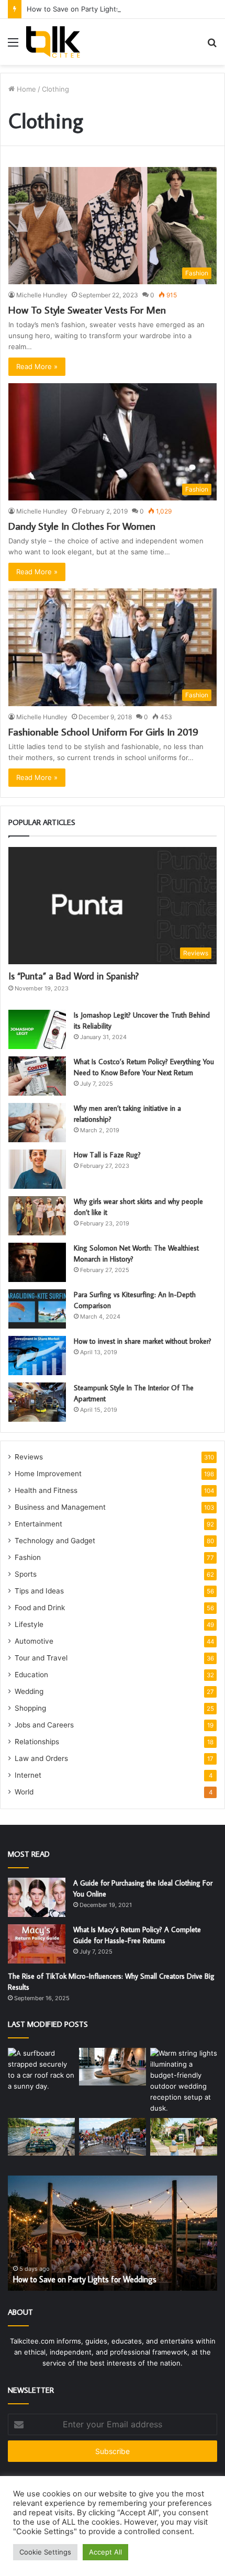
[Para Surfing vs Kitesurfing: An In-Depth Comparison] (37, 1309)
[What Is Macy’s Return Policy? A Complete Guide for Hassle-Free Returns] (37, 1944)
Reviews (29, 1457)
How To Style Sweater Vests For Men (87, 309)
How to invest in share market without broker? (143, 1341)
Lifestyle (29, 1624)
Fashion (28, 1557)
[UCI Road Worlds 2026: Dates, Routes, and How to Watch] (113, 2137)
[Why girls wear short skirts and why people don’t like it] (37, 1216)
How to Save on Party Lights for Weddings (96, 9)
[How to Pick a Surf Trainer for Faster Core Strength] (113, 2067)
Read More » (37, 366)
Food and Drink (40, 1608)
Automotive (34, 1641)
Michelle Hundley (42, 295)
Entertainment (38, 1524)
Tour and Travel (41, 1658)
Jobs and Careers (44, 1725)
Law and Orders (41, 1758)
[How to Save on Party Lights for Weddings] (184, 2081)
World (24, 1792)
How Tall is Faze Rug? (107, 1155)
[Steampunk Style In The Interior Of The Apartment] (37, 1402)
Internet (28, 1775)
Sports (26, 1574)
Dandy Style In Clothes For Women (82, 526)
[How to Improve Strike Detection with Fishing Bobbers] (41, 2137)
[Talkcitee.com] (53, 42)
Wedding (29, 1691)
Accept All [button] (105, 2552)
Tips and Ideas (39, 1591)
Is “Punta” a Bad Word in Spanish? (74, 976)
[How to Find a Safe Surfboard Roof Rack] (41, 2070)
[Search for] (212, 46)
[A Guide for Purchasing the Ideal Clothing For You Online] (37, 1897)
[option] (113, 2233)
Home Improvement (48, 1474)
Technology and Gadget (55, 1541)
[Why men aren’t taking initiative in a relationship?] (37, 1123)
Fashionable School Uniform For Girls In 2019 (103, 731)
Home (25, 89)
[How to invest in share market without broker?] (37, 1356)
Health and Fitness (46, 1490)
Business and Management (60, 1507)
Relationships (37, 1742)
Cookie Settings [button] (45, 2552)
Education (31, 1675)
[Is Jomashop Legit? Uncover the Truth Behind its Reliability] (37, 1029)
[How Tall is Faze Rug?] (37, 1169)
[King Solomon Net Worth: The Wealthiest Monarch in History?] (37, 1262)
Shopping (30, 1708)
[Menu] (13, 46)
